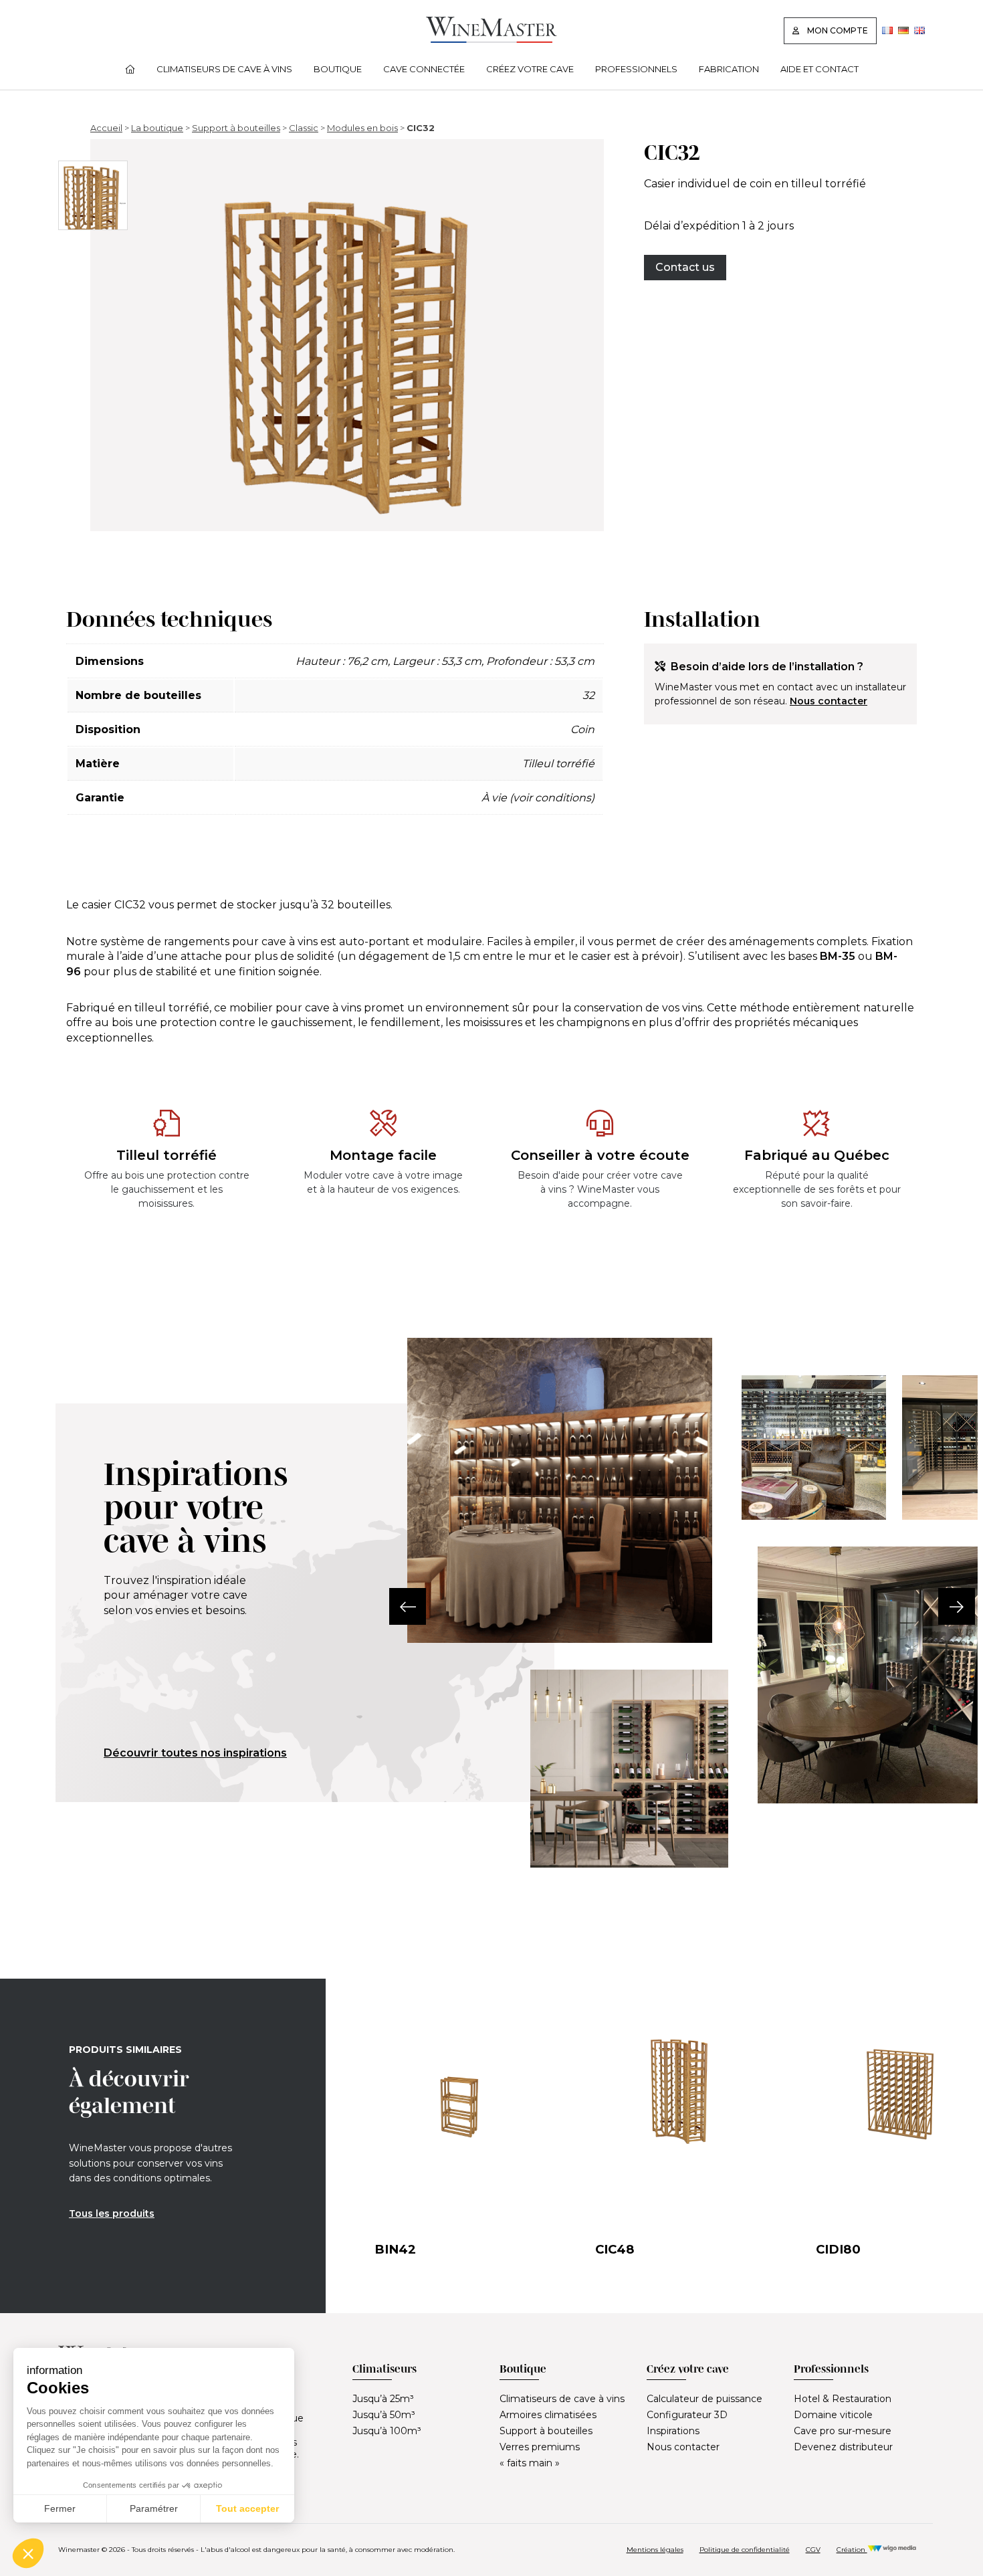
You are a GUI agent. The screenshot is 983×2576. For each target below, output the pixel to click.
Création (852, 2550)
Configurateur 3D (687, 2415)
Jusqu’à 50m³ (384, 2415)
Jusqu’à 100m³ (387, 2431)
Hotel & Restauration (843, 2399)
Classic (304, 128)
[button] (408, 1606)
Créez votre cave (530, 69)
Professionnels (636, 69)
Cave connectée (424, 69)
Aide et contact (820, 69)
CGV (813, 2550)
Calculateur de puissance (704, 2399)
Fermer (60, 2508)
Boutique (338, 69)
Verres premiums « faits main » (540, 2455)
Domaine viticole (833, 2415)
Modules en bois (362, 128)
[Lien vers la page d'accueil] (491, 39)
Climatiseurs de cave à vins (224, 69)
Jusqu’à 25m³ (383, 2399)
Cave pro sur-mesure (843, 2431)
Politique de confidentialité (745, 2550)
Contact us (685, 267)
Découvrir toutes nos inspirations (195, 1753)
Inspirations (673, 2431)
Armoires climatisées (548, 2415)
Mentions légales (655, 2550)
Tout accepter (247, 2508)
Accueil (106, 128)
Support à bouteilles (236, 128)
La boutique (157, 128)
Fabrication (729, 69)
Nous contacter (829, 701)
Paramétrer (154, 2508)
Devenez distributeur (843, 2447)
